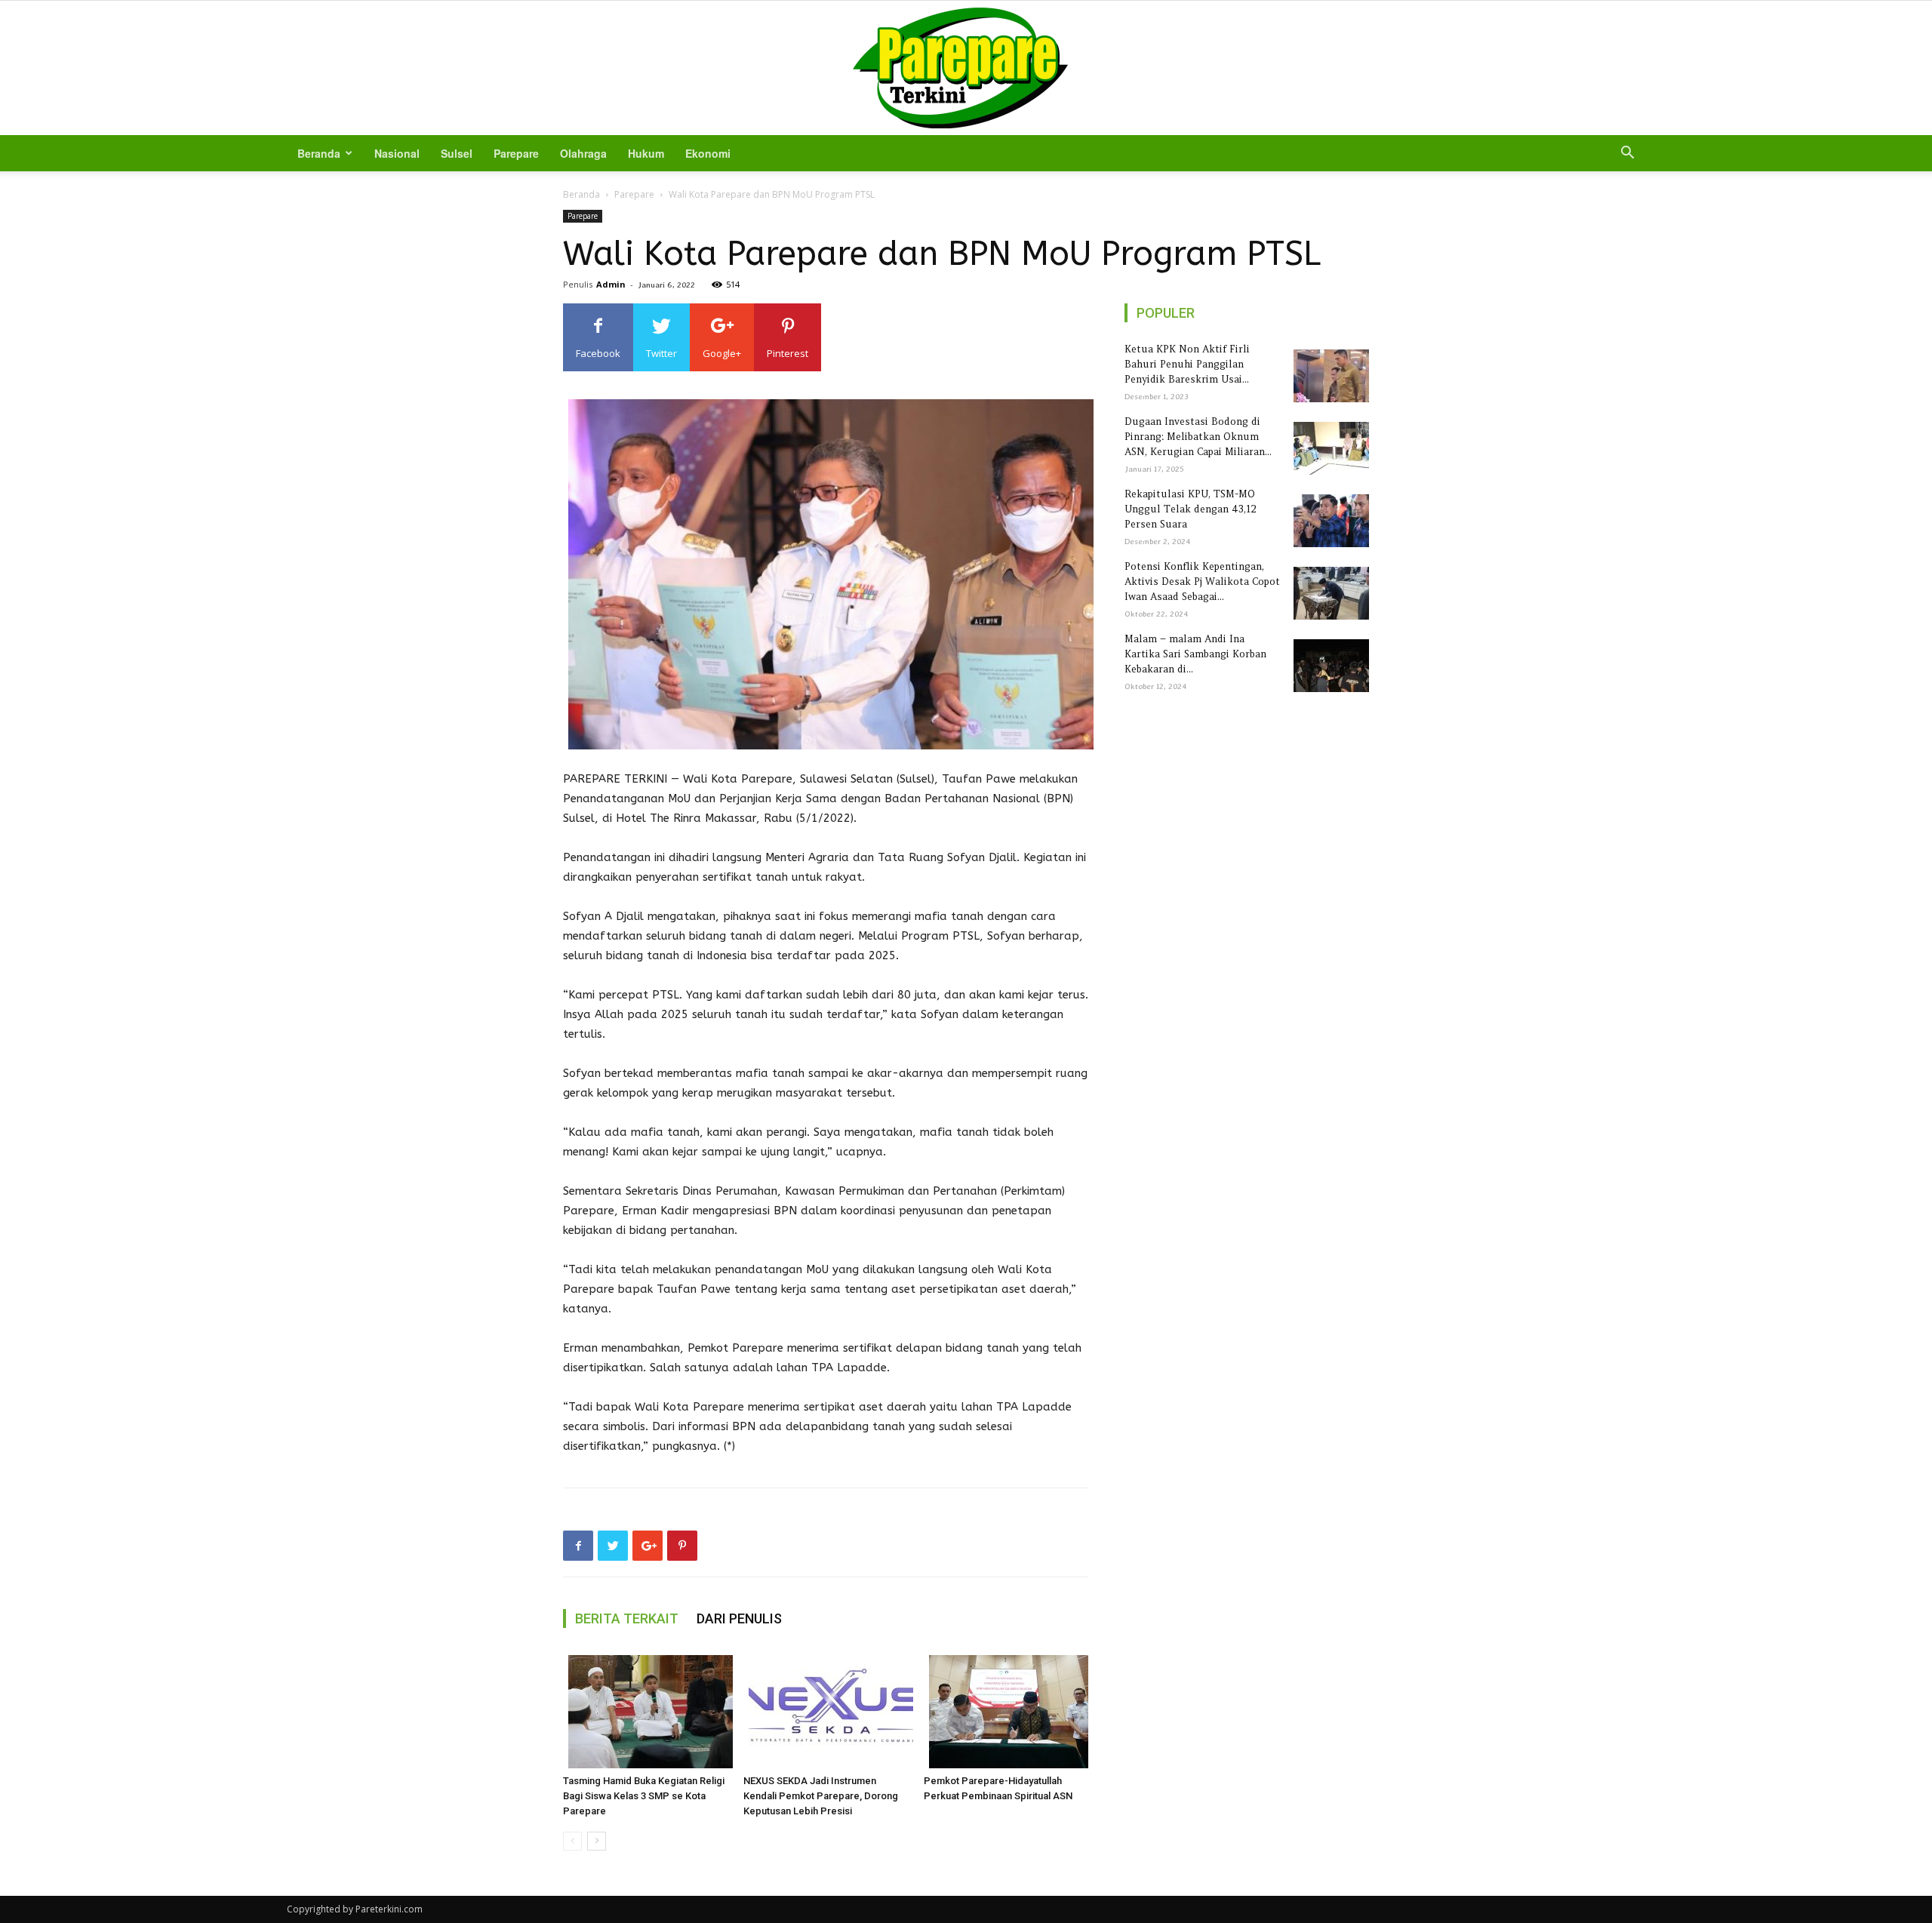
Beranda (319, 153)
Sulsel (457, 153)
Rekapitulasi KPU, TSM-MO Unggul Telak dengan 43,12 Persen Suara (1191, 509)
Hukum (646, 153)
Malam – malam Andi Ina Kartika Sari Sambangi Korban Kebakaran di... (1195, 654)
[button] (1627, 154)
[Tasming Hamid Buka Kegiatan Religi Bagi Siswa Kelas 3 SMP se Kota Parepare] (645, 1712)
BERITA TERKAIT (627, 1618)
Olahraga (583, 153)
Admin (611, 284)
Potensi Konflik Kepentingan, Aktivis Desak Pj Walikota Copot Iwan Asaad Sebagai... (1202, 582)
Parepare (516, 153)
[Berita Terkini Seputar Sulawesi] (966, 68)
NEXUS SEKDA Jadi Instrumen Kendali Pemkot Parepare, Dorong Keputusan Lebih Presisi (821, 1796)
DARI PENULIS (739, 1618)
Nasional (397, 153)
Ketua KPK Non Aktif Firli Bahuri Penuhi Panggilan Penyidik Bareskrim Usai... (1187, 364)
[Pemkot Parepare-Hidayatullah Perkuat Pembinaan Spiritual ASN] (1006, 1712)
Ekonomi (708, 153)
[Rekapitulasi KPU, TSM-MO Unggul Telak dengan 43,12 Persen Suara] (1329, 521)
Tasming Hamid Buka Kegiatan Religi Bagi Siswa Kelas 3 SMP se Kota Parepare (644, 1796)
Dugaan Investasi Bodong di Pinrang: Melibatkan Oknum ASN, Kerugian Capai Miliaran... (1198, 437)
